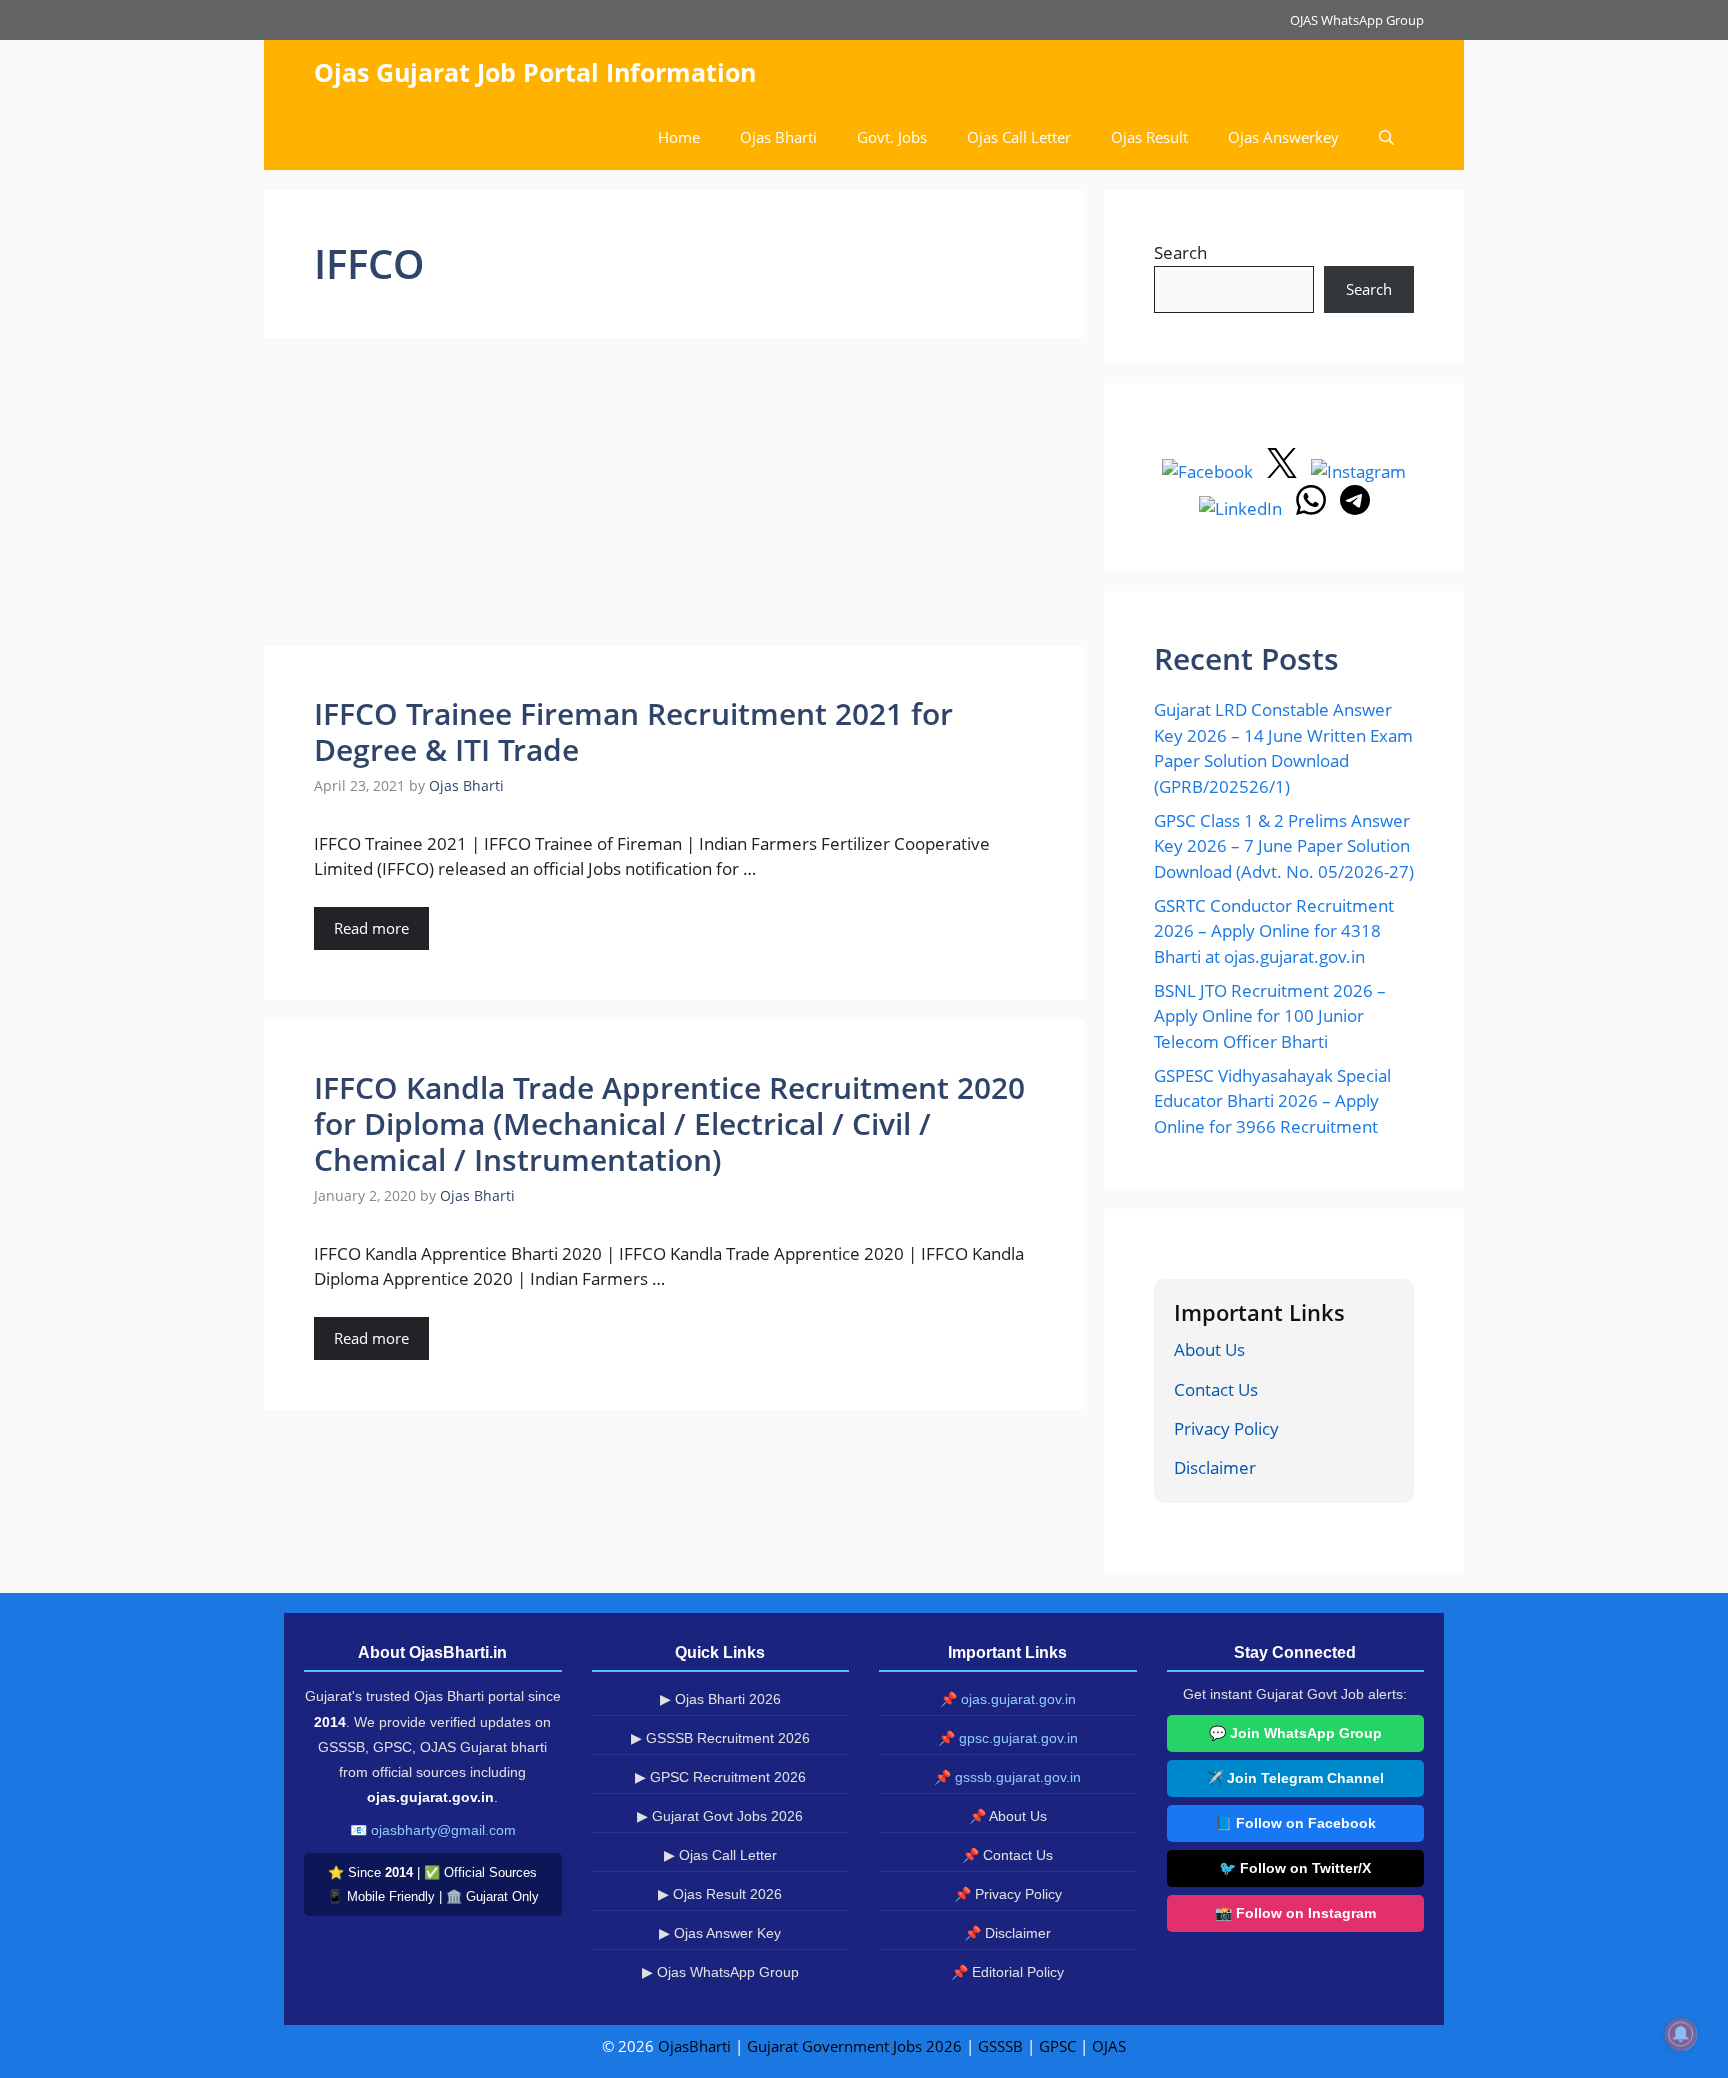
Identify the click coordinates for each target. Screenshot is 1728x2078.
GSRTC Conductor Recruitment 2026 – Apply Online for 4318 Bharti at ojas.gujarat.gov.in (1274, 931)
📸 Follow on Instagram (1295, 1913)
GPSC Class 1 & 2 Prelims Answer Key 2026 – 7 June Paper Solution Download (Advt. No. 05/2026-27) (1284, 846)
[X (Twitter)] (1284, 471)
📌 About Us (1008, 1816)
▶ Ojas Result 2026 (720, 1894)
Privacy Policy (1226, 1428)
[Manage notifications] (1681, 2034)
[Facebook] (1209, 471)
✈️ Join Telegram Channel (1295, 1778)
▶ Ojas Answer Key (720, 1933)
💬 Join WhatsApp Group (1295, 1733)
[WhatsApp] (1313, 508)
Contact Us (1216, 1389)
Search (1180, 252)
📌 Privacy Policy (1008, 1894)
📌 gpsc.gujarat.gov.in (1008, 1738)
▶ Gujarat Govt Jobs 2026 (720, 1816)
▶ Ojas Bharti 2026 (720, 1699)
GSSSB (1000, 2046)
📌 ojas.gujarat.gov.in (1008, 1699)
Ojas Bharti (778, 137)
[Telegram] (1355, 508)
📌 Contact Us (1007, 1855)
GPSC (1057, 2046)
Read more (371, 928)
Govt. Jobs (892, 137)
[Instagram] (1358, 471)
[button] (1386, 137)
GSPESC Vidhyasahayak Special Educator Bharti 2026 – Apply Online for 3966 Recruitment (1272, 1101)
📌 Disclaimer (1007, 1933)
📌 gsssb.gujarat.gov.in (1007, 1777)
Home (679, 137)
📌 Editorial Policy (1007, 1972)
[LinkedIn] (1242, 508)
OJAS (1109, 2046)
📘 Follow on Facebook (1295, 1823)
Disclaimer (1215, 1467)
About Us (1209, 1349)
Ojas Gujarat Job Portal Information (535, 72)
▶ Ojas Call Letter (720, 1855)
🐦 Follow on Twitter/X (1295, 1868)
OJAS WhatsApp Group (1357, 20)
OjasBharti (694, 2046)
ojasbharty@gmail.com (443, 1830)
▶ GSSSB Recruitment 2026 (720, 1738)
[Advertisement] (674, 498)
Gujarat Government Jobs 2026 (854, 2046)
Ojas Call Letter (1019, 137)
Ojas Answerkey (1283, 137)
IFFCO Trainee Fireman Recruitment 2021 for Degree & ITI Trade (633, 731)
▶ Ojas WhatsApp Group (720, 1972)
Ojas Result (1149, 137)
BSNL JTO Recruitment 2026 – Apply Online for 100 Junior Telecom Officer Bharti (1270, 1016)
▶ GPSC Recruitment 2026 (720, 1777)
